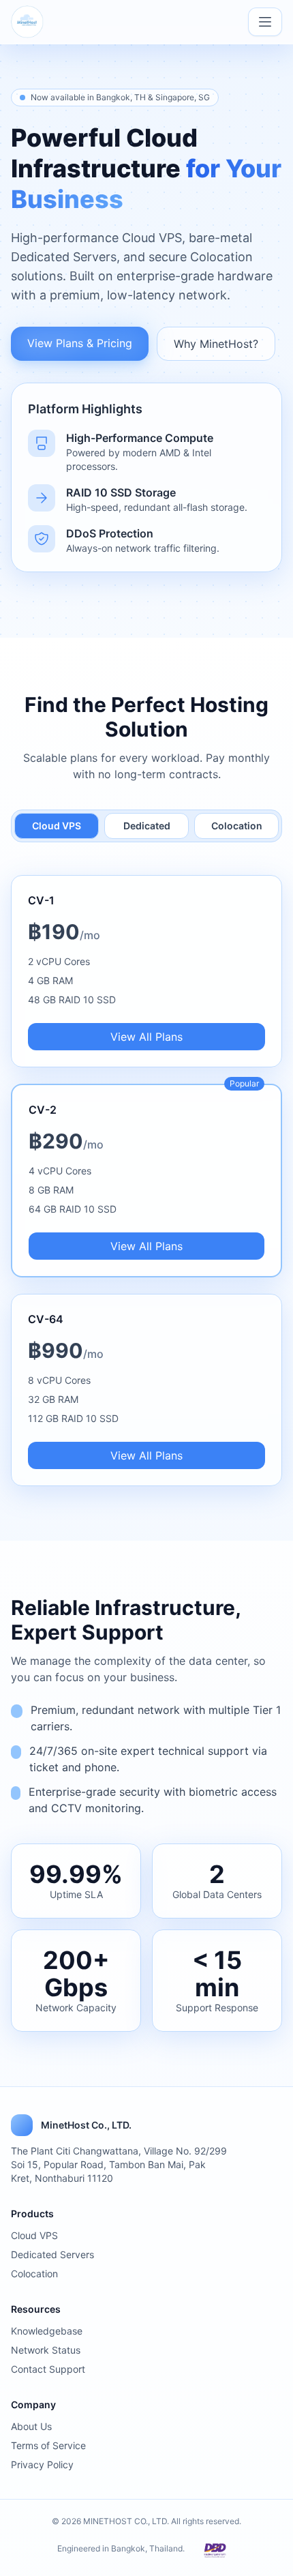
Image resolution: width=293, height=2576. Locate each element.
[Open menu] (265, 22)
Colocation (237, 826)
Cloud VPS (57, 826)
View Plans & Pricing (80, 343)
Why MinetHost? (216, 344)
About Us (31, 2426)
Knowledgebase (47, 2331)
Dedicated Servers (52, 2254)
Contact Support (48, 2369)
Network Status (46, 2350)
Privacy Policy (42, 2464)
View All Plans (146, 1037)
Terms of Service (48, 2445)
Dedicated (147, 826)
